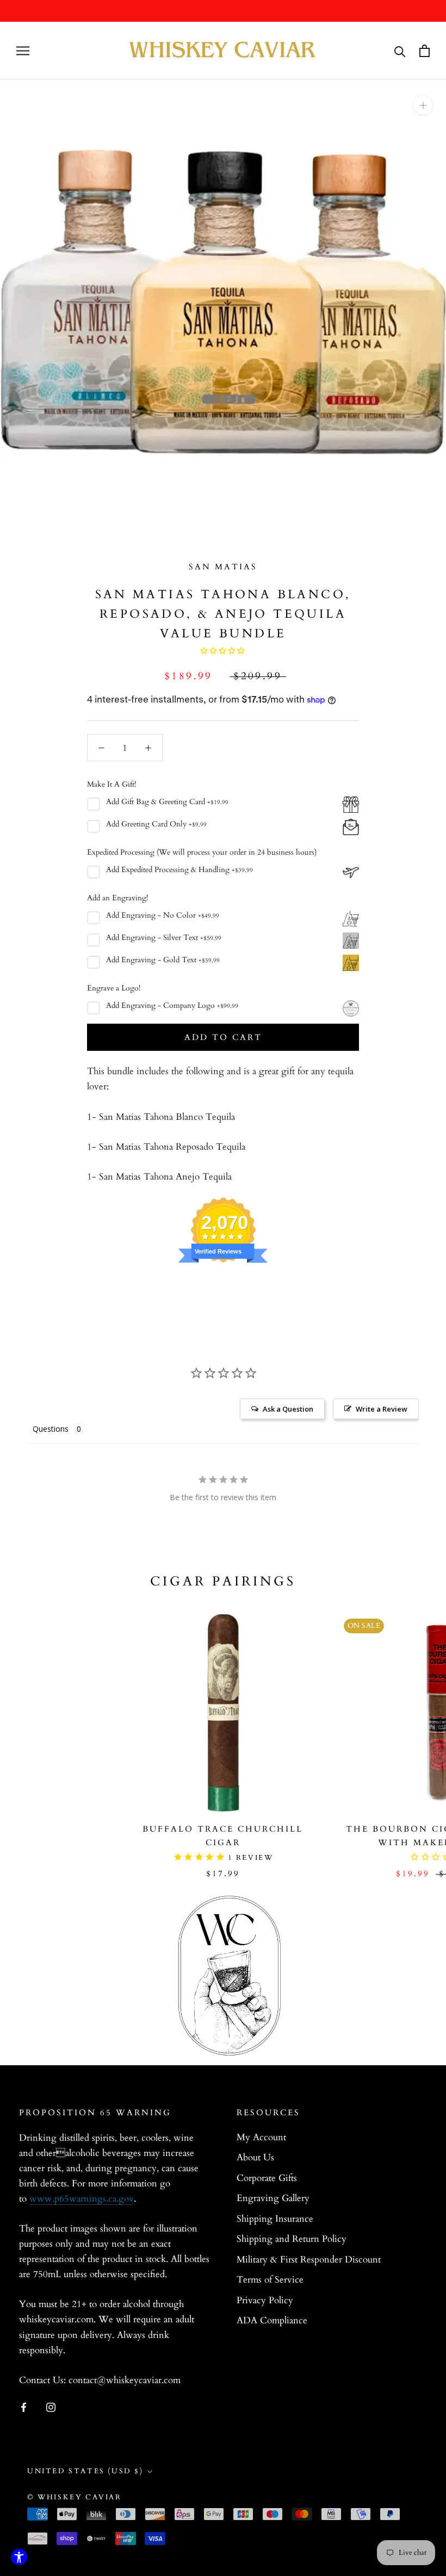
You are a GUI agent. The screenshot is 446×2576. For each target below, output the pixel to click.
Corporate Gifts (267, 2178)
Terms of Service (270, 2280)
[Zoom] (423, 105)
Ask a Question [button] (288, 1409)
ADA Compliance (272, 2320)
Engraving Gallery (273, 2198)
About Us (255, 2157)
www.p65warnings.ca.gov (82, 2199)
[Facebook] (24, 2406)
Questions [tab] (51, 1429)
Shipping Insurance (275, 2219)
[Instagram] (51, 2406)
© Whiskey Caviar (75, 2497)
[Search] (400, 51)
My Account (261, 2137)
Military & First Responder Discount (309, 2260)
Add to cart (223, 1037)
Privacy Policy (265, 2300)
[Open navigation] (23, 51)
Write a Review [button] (382, 1409)
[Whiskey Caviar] (223, 51)
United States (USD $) (85, 2471)
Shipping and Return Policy (292, 2239)
